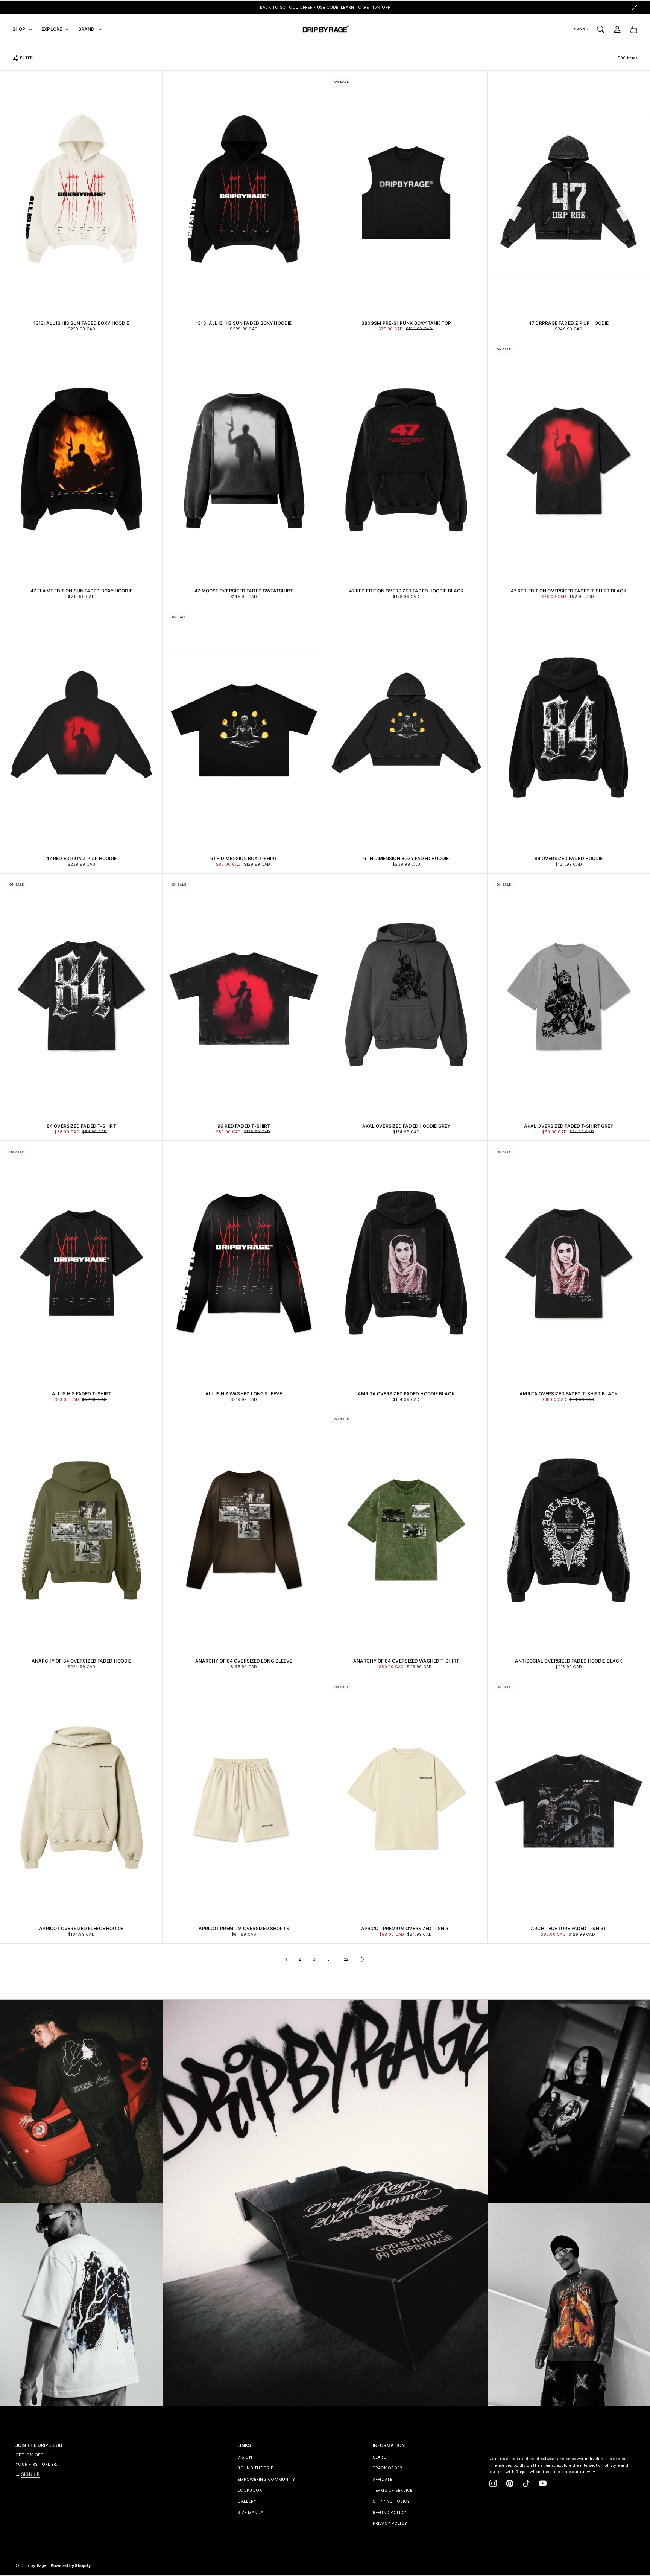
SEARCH (381, 2457)
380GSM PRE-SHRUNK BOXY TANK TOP (406, 323)
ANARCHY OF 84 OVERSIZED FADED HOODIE (82, 1661)
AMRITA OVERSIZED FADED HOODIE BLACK (406, 1394)
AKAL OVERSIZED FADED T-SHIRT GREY (569, 1126)
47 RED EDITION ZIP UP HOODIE (81, 858)
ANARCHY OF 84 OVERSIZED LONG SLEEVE (244, 1661)
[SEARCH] (601, 29)
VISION (245, 2457)
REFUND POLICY (390, 2513)
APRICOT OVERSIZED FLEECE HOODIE (81, 1928)
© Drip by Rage (31, 2566)
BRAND (87, 29)
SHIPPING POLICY (391, 2501)
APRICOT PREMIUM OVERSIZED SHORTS (244, 1928)
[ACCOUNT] (617, 29)
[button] (493, 2483)
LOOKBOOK (250, 2490)
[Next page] (363, 1959)
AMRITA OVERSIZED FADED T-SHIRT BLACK (569, 1394)
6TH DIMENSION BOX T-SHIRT (244, 858)
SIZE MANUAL (251, 2513)
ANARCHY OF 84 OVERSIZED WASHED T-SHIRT (406, 1661)
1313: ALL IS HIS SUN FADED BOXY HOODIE (81, 323)
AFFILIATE (383, 2479)
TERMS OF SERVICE (393, 2490)
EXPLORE (52, 29)
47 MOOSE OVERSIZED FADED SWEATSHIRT (244, 591)
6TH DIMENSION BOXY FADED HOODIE (406, 858)
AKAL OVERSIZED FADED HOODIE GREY (406, 1126)
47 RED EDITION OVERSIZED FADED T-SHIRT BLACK (569, 591)
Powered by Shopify (71, 2566)
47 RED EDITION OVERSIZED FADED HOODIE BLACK (406, 591)
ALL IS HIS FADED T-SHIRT (81, 1394)
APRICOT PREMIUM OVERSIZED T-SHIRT (406, 1928)
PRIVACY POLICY (390, 2523)
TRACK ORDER (388, 2468)
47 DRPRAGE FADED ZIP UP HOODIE (569, 323)
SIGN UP (30, 2474)
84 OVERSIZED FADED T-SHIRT (81, 1126)
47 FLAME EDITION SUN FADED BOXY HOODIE (81, 591)
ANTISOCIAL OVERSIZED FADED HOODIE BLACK (569, 1661)
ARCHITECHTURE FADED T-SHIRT (569, 1928)
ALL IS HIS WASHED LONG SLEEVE (244, 1394)
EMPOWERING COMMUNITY (266, 2479)
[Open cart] (634, 29)
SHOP (19, 29)
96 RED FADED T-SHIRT (244, 1126)
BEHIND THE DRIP (255, 2468)
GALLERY (247, 2501)
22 (346, 1959)
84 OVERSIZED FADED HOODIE (569, 858)
